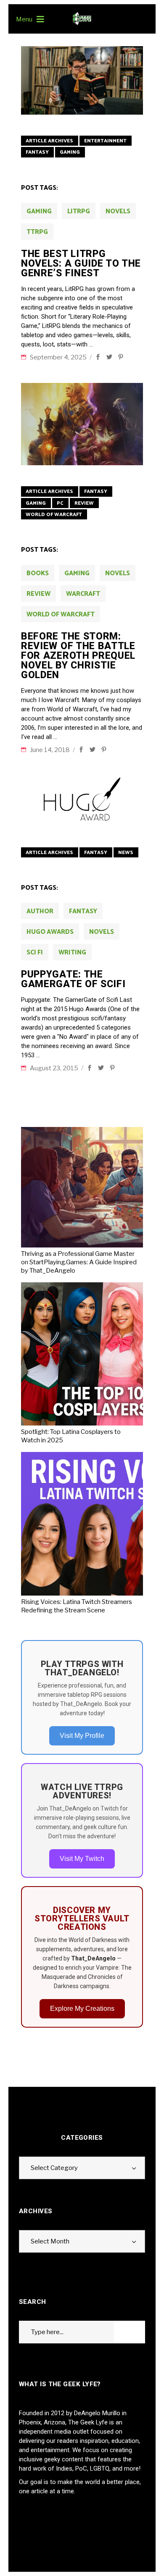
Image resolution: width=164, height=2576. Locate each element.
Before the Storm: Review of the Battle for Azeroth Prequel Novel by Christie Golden (78, 656)
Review (84, 503)
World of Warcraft (54, 515)
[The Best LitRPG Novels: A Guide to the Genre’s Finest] (82, 80)
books (38, 573)
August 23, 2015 (55, 1068)
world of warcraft (61, 615)
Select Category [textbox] (54, 2168)
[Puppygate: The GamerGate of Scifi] (82, 801)
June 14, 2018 (50, 750)
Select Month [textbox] (50, 2241)
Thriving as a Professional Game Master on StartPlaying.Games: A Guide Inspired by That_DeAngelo (79, 1262)
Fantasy (37, 152)
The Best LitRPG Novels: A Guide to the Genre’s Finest (81, 263)
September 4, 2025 (59, 357)
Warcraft (83, 594)
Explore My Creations (82, 2009)
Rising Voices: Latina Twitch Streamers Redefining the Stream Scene (77, 1606)
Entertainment (105, 141)
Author (40, 911)
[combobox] (82, 2168)
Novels (118, 211)
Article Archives (49, 141)
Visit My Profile (82, 1736)
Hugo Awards (50, 932)
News (126, 853)
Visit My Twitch (82, 1859)
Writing (72, 953)
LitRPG (79, 211)
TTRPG (37, 232)
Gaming (70, 152)
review (38, 594)
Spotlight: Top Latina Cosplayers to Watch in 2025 (71, 1436)
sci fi (35, 953)
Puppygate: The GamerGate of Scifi (73, 979)
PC (60, 503)
